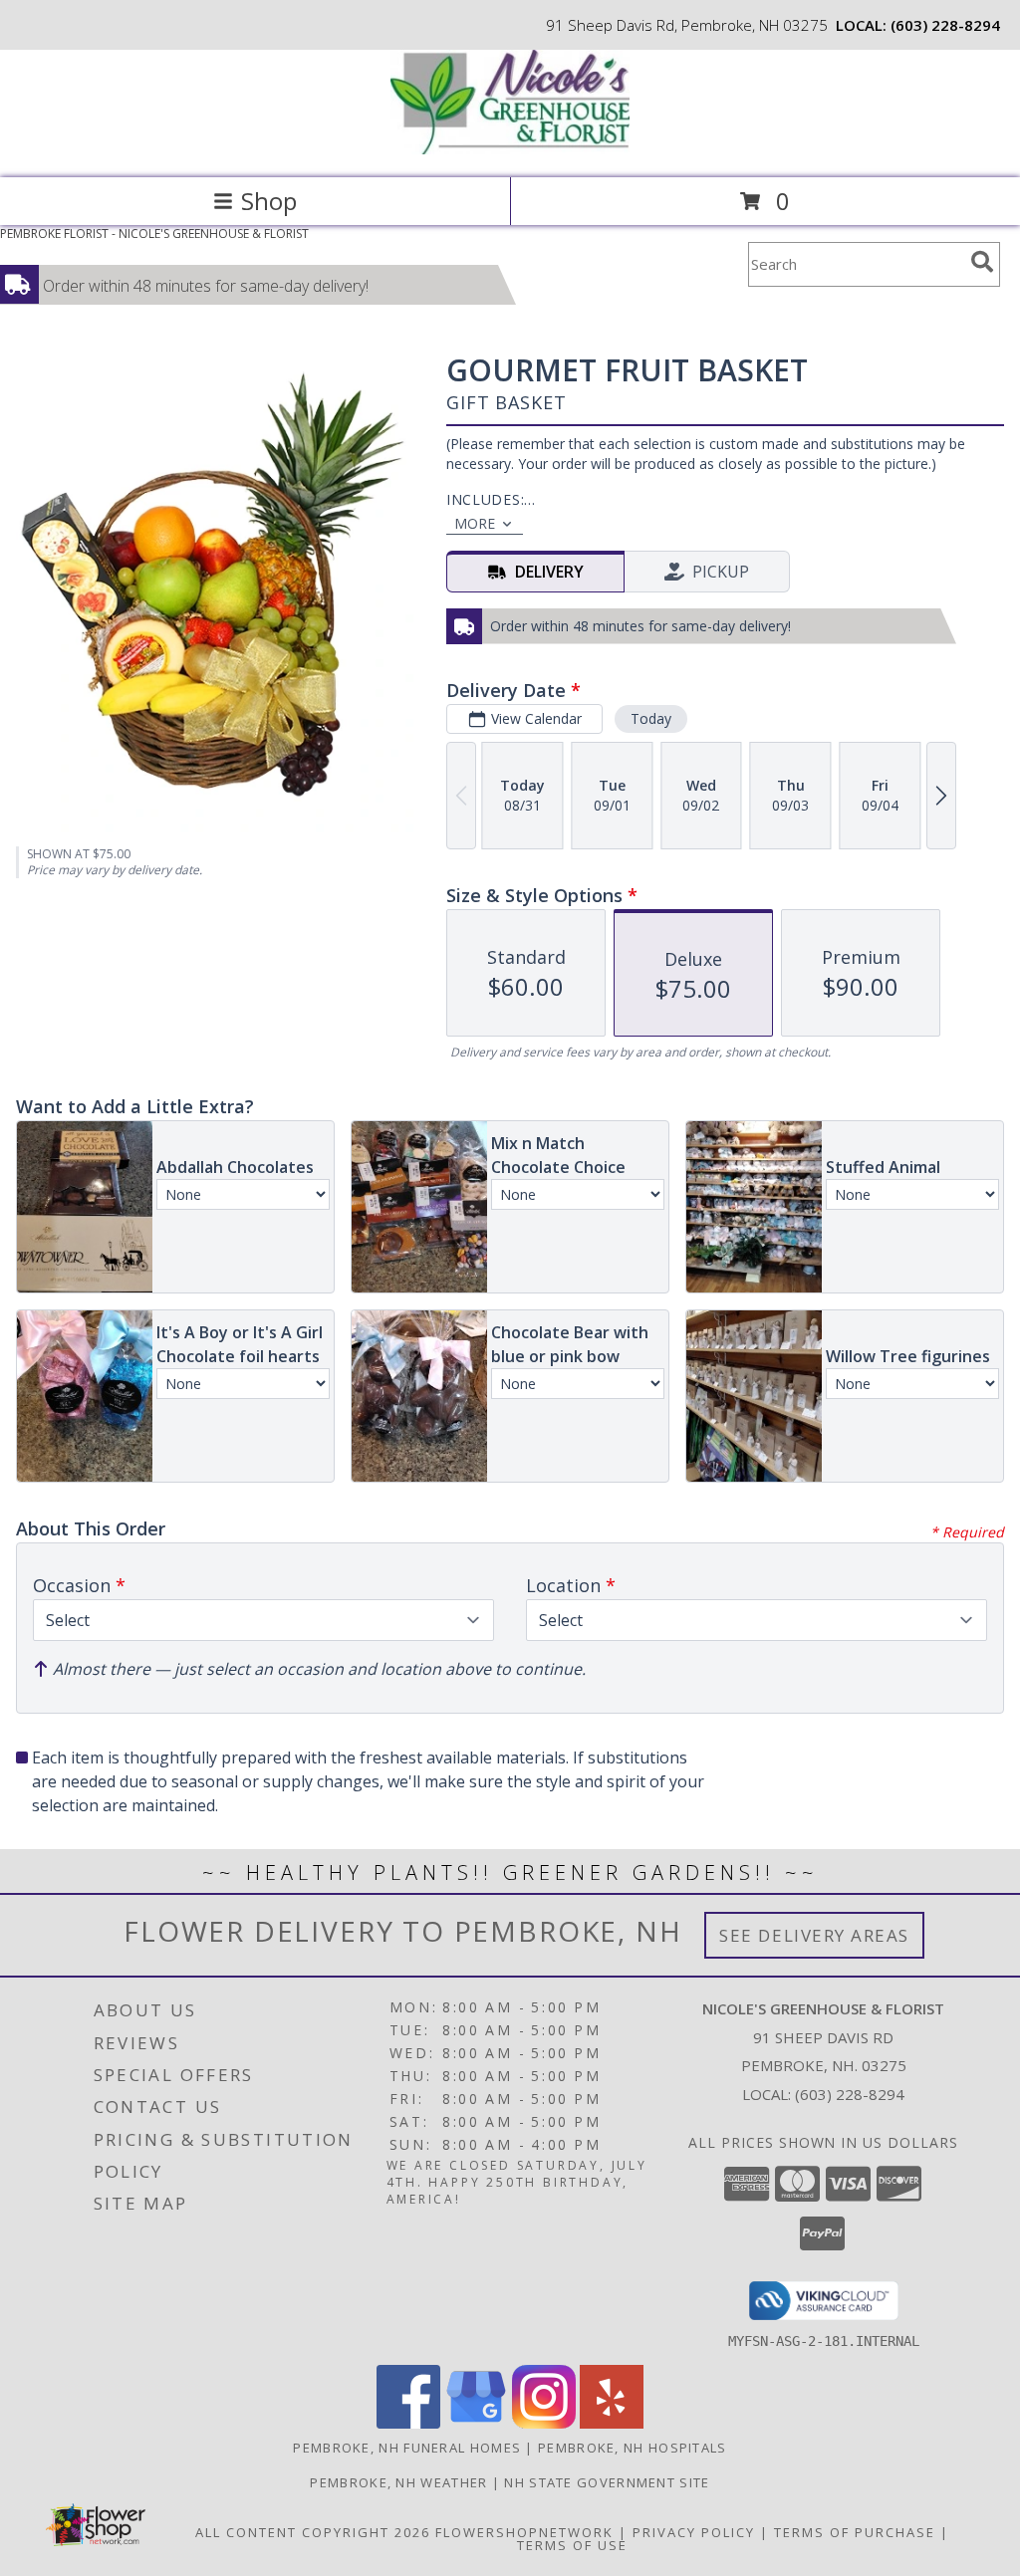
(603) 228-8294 (945, 25)
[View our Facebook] (408, 2423)
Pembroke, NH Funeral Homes (407, 2448)
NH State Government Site (607, 2482)
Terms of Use (572, 2545)
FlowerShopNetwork (524, 2532)
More (475, 523)
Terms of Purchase (855, 2532)
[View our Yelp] (612, 2423)
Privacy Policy (694, 2532)
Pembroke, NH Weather (398, 2482)
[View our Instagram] (544, 2423)
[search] (982, 262)
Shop (269, 201)
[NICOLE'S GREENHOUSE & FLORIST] (510, 149)
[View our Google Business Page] (476, 2423)
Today (651, 718)
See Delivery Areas (814, 1935)
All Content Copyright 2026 (313, 2532)
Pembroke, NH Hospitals (633, 2448)
